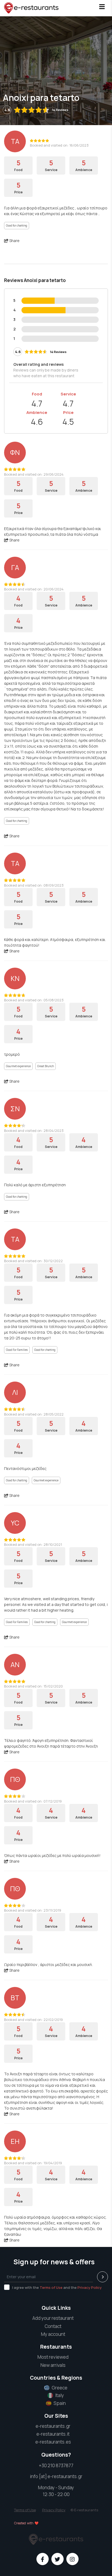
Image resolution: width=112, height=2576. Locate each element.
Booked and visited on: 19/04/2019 (33, 2163)
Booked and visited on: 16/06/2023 (59, 145)
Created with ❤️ (26, 2523)
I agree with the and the (57, 2287)
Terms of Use (51, 2287)
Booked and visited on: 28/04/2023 (34, 1131)
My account (53, 2334)
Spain (60, 2403)
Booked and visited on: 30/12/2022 (33, 1261)
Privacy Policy (90, 2287)
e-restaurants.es (53, 2442)
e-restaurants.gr (53, 2426)
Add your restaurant (53, 2318)
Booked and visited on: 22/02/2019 (33, 2020)
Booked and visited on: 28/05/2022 (34, 1414)
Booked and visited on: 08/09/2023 (34, 885)
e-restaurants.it (53, 2434)
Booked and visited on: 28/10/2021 (33, 1544)
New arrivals (53, 2365)
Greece (60, 2388)
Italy (60, 2395)
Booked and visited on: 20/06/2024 (34, 589)
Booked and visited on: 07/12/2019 (33, 1801)
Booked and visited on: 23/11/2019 (33, 1910)
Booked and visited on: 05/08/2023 (34, 1000)
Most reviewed (53, 2357)
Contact (53, 2326)
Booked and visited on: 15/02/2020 (33, 1686)
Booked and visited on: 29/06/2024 (34, 474)
